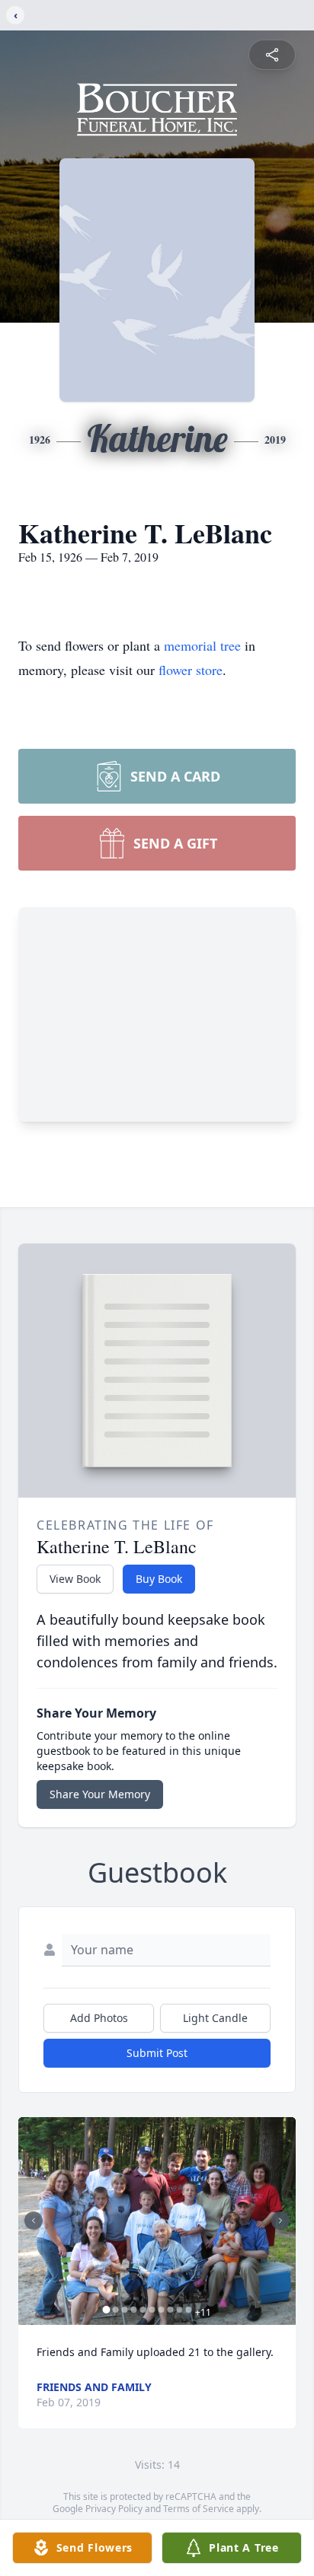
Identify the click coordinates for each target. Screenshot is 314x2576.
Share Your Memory (100, 1794)
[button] (157, 2221)
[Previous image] (34, 2221)
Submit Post (157, 2053)
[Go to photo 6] (152, 2310)
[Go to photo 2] (116, 2310)
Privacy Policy (114, 2509)
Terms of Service (199, 2509)
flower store (191, 670)
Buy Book (159, 1579)
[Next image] (280, 2221)
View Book (75, 1579)
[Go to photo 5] (143, 2310)
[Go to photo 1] (107, 2310)
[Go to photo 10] (189, 2310)
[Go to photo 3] (125, 2310)
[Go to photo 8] (171, 2310)
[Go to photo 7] (162, 2310)
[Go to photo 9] (180, 2310)
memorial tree (202, 645)
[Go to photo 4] (134, 2310)
